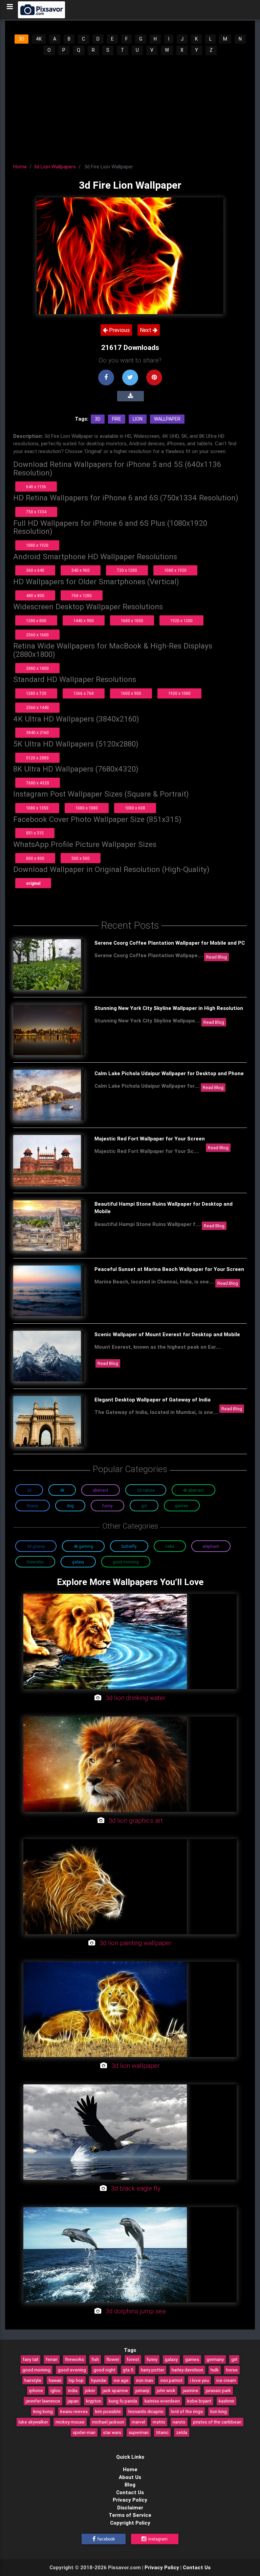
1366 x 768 (84, 693)
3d (98, 419)
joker (90, 2390)
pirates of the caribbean (217, 2422)
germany (215, 2359)
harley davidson (187, 2370)
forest (133, 2359)
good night (104, 2370)
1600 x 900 (131, 693)
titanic (162, 2432)
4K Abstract (193, 1490)
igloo (56, 2390)
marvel (138, 2422)
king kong (43, 2411)
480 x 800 (35, 596)
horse (232, 2370)
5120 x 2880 (37, 758)
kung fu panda (123, 2401)
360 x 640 (35, 570)
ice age (121, 2380)
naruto (179, 2422)
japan (73, 2401)
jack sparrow (115, 2390)
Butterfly (129, 1546)
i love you (199, 2380)
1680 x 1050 (132, 621)
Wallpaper (167, 419)
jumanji (142, 2390)
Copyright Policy (130, 2523)
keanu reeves (74, 2411)
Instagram (157, 2539)
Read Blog (216, 957)
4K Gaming (83, 1546)
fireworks (74, 2359)
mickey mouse (70, 2422)
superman (139, 2432)
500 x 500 (81, 858)
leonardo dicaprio (146, 2411)
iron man (145, 2380)
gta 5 (128, 2370)
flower (113, 2359)
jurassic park (218, 2390)
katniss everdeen (162, 2401)
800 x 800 (35, 858)
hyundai (99, 2380)
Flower (32, 1506)
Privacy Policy (130, 2500)
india (73, 2390)
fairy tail (30, 2359)
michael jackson (108, 2422)
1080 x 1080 (87, 808)
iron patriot (171, 2380)
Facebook (106, 2539)
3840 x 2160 (37, 732)
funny (152, 2359)
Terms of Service (130, 2515)
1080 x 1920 (37, 545)
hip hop (76, 2380)
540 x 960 (81, 570)
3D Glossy (36, 1546)
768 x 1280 (82, 596)
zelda (182, 2432)
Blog (130, 2485)
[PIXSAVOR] (41, 10)
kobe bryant (199, 2401)
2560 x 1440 (37, 707)
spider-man (84, 2432)
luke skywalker (33, 2422)
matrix (159, 2422)
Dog (70, 1506)
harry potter (153, 2370)
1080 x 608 (135, 808)
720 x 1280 (127, 570)
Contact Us (130, 2492)
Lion (138, 419)
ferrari (52, 2359)
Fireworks (35, 1562)
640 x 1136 (36, 487)
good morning (36, 2370)
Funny (107, 1506)
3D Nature (146, 1490)
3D (21, 39)
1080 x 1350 (37, 808)
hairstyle (33, 2380)
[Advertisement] (130, 107)
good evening (72, 2370)
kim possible (108, 2411)
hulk (215, 2370)
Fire (117, 419)
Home (20, 167)
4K (39, 39)
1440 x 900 (84, 621)
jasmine (191, 2390)
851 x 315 (35, 833)
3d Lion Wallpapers (55, 167)
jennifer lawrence (43, 2401)
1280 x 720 (36, 693)
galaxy (171, 2359)
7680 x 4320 (38, 783)
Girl (144, 1506)
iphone (36, 2390)
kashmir (226, 2401)
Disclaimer (130, 2508)
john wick (166, 2390)
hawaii (55, 2380)
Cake (170, 1546)
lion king (219, 2411)
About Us (130, 2477)
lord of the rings (187, 2411)
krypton (94, 2401)
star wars (112, 2432)
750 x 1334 (36, 512)
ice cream (226, 2380)
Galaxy (78, 1562)
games (192, 2359)
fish (95, 2359)
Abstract (101, 1490)
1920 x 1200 (181, 621)
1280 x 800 (36, 621)
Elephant (211, 1546)
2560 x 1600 (37, 635)
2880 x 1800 (37, 668)
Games (182, 1506)
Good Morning (126, 1562)
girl (234, 2359)
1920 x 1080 (179, 693)
